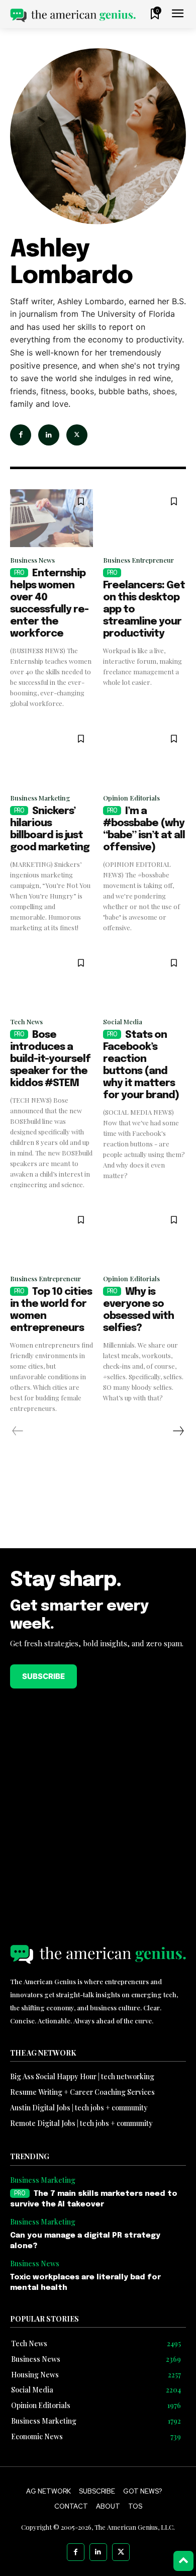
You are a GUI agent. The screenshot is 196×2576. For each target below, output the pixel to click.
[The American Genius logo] (73, 15)
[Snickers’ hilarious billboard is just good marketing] (52, 756)
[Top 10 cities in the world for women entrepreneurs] (52, 1237)
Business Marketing (40, 798)
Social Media (123, 1021)
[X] (77, 435)
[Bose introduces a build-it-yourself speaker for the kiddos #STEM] (52, 980)
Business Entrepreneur (138, 560)
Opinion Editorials (131, 798)
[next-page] (178, 1431)
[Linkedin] (49, 435)
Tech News (26, 1021)
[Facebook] (21, 435)
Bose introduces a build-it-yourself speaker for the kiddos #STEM (50, 1059)
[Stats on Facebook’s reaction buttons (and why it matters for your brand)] (144, 980)
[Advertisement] (98, 1508)
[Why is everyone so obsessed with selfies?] (144, 1237)
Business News (32, 560)
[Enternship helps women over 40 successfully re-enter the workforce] (52, 518)
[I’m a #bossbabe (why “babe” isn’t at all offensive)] (144, 756)
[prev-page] (18, 1431)
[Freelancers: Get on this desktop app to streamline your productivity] (144, 518)
